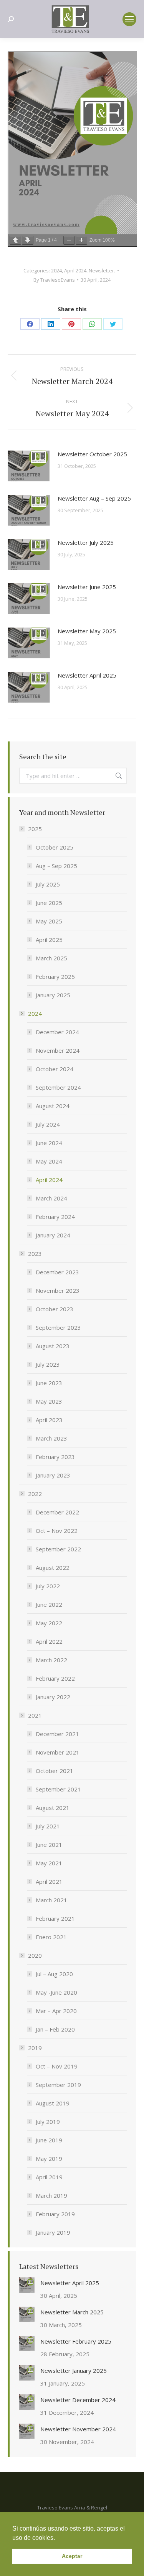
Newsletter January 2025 (74, 2371)
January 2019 (53, 2232)
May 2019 (49, 2159)
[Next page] (28, 240)
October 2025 (55, 847)
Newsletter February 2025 (76, 2341)
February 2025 (55, 977)
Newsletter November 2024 (78, 2429)
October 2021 (55, 1771)
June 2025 (49, 903)
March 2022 (51, 1660)
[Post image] (29, 466)
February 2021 (55, 1918)
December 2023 (57, 1272)
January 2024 (53, 1235)
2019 (35, 2048)
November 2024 (58, 1050)
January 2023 (53, 1475)
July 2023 (48, 1364)
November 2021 (58, 1752)
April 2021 (49, 1881)
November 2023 (58, 1291)
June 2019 (49, 2140)
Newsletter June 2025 (87, 587)
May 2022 (49, 1623)
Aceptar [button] (72, 2556)
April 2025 (49, 940)
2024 (56, 270)
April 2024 (75, 270)
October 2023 (55, 1309)
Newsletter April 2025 (87, 675)
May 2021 (49, 1863)
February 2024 (55, 1217)
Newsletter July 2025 (86, 543)
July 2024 (48, 1124)
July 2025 (48, 884)
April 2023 (49, 1420)
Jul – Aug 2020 (54, 1974)
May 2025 (49, 921)
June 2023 (49, 1383)
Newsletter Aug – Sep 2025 (94, 498)
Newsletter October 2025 (92, 454)
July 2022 (48, 1586)
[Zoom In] (81, 240)
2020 (35, 1955)
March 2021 (51, 1900)
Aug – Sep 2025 (56, 866)
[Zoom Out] (69, 240)
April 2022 (49, 1641)
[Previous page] (15, 240)
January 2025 (53, 995)
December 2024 (57, 1032)
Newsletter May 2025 (87, 631)
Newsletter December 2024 (78, 2400)
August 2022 (53, 1568)
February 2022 (55, 1678)
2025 (35, 829)
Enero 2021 (51, 1937)
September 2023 (58, 1327)
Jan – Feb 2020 (55, 2029)
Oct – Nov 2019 (57, 2066)
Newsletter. (102, 270)
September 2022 (58, 1549)
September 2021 (58, 1789)
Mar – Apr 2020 (56, 2011)
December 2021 (57, 1734)
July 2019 (48, 2122)
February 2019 (55, 2214)
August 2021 (53, 1808)
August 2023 (53, 1346)
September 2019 (58, 2085)
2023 (35, 1254)
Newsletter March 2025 (72, 2312)
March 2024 (51, 1198)
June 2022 (49, 1604)
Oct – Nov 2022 (57, 1531)
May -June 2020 (56, 1992)
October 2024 (55, 1069)
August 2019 (53, 2103)
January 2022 (53, 1697)
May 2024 (49, 1161)
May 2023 (49, 1401)
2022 (35, 1494)
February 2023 (55, 1457)
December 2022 (57, 1512)
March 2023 (51, 1438)
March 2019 (51, 2195)
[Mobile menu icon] (129, 19)
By (54, 280)
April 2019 (49, 2177)
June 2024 (49, 1143)
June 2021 (49, 1845)
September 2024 (58, 1087)
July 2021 (48, 1826)
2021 (35, 1715)
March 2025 (51, 958)
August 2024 (53, 1106)
